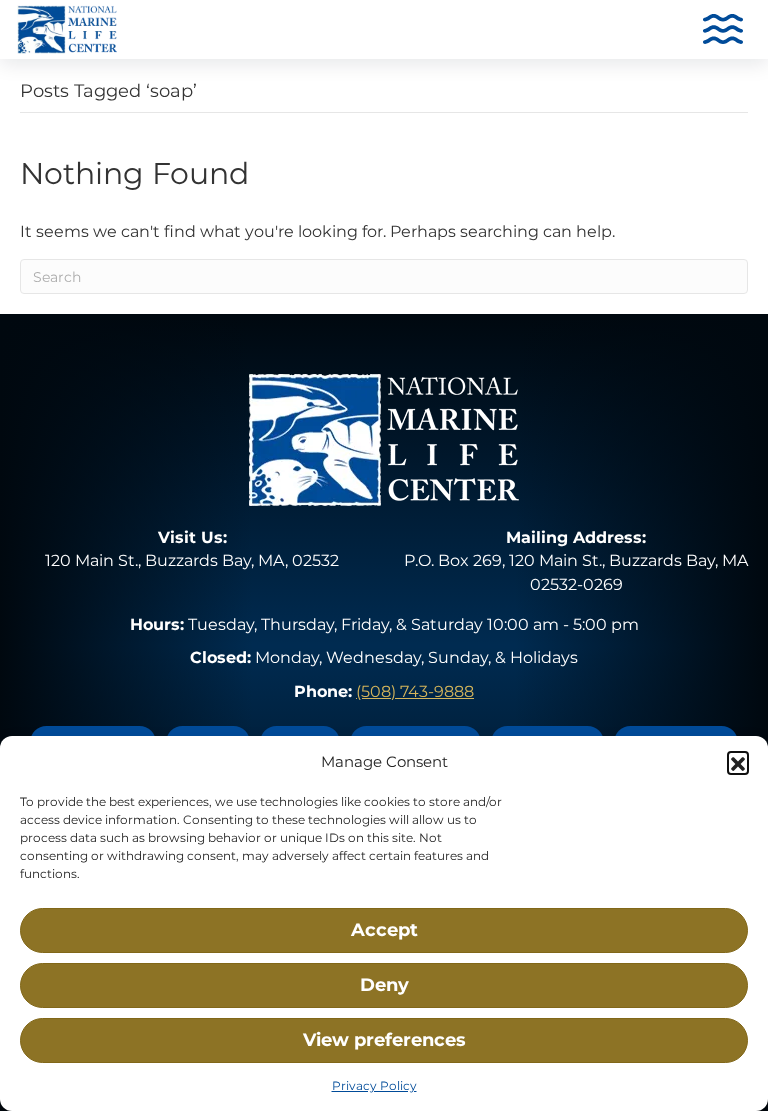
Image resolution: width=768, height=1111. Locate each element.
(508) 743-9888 (415, 691)
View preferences (384, 1040)
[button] (738, 762)
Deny (384, 985)
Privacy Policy (374, 1085)
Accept (384, 930)
